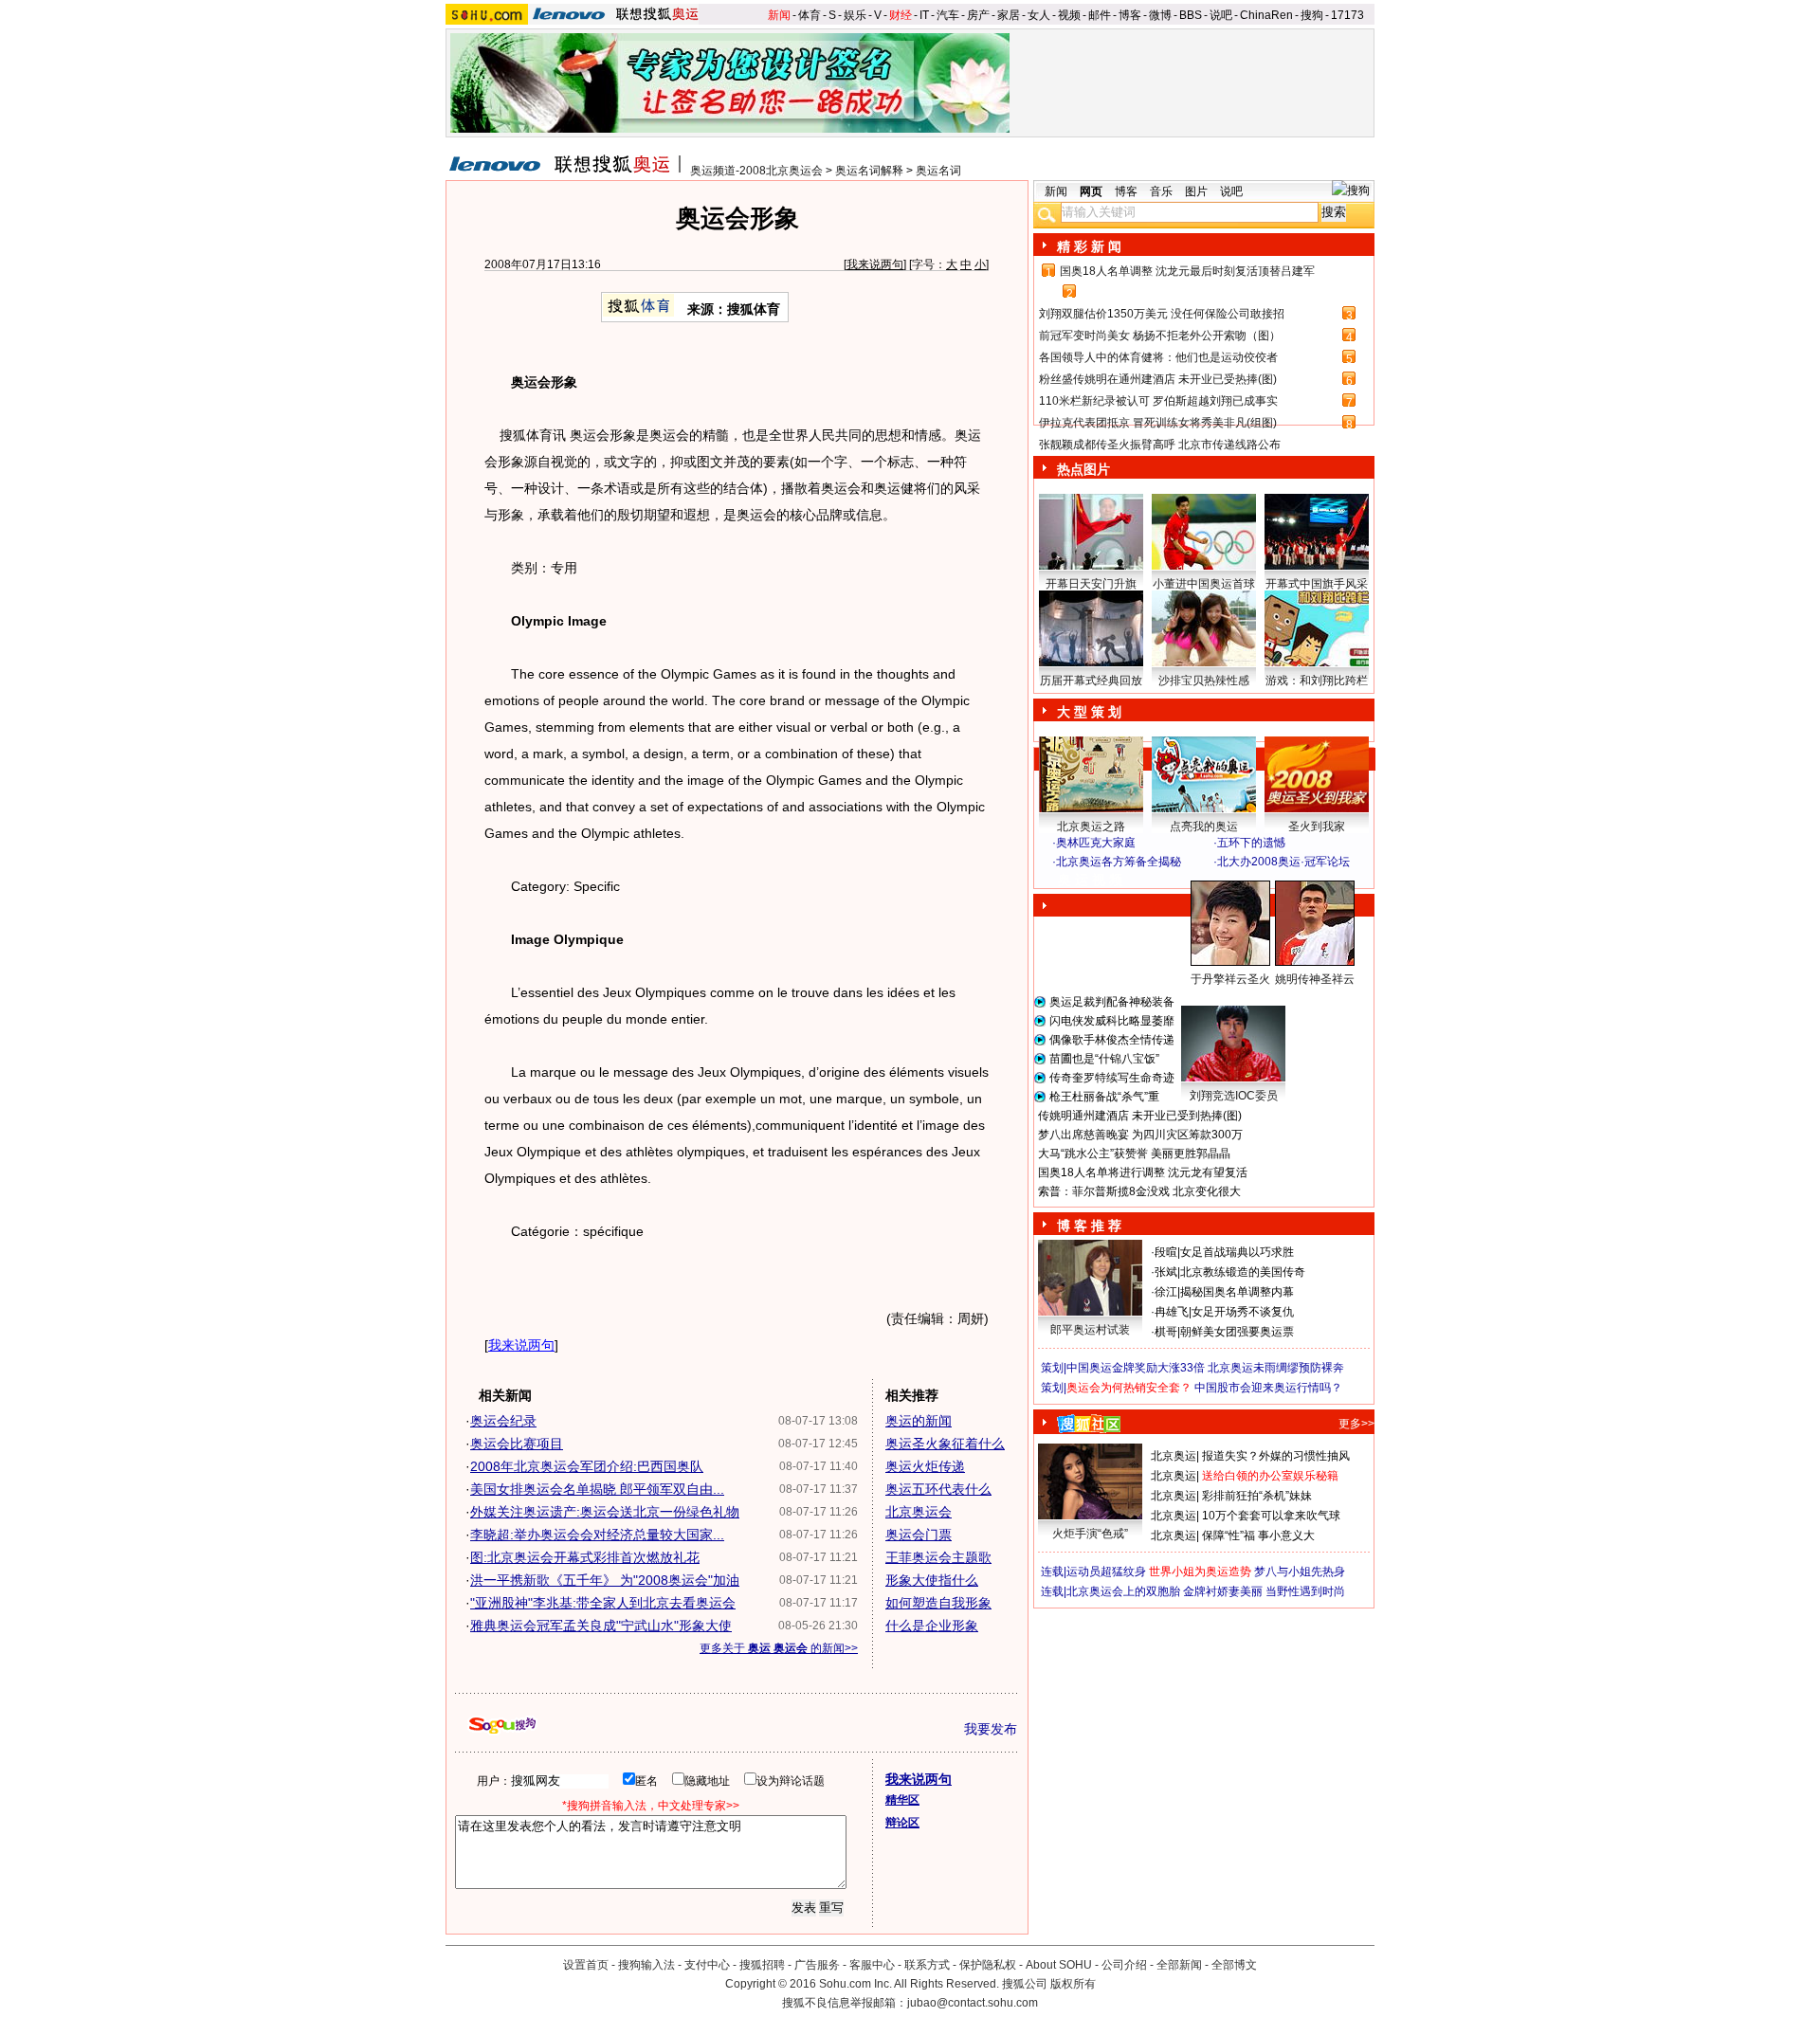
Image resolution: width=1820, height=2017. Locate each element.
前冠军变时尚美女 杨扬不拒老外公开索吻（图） (1160, 336)
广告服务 (817, 1965)
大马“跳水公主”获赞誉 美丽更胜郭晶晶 (1134, 1154)
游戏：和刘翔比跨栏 (1317, 681)
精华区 (902, 1800)
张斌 (1166, 1272)
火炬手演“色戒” (1090, 1534)
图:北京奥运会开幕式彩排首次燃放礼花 (585, 1557)
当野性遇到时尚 (1305, 1591)
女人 (1039, 15)
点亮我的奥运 (1204, 827)
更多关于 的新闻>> (779, 1648)
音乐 (1161, 191)
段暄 (1166, 1252)
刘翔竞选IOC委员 (1234, 1096)
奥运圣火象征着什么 (945, 1444)
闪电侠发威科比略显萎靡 (1112, 1021)
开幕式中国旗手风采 (1317, 584)
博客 (1130, 15)
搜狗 (1312, 15)
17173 (1347, 15)
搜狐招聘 (762, 1965)
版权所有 (1073, 1984)
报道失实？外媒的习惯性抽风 (1276, 1456)
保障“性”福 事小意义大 (1258, 1535)
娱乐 (855, 15)
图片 (1196, 191)
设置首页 (586, 1965)
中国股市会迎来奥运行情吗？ (1268, 1388)
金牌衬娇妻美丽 (1223, 1591)
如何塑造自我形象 (938, 1603)
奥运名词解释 (869, 171)
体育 (810, 15)
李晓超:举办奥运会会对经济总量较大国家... (597, 1535)
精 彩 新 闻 (1089, 246)
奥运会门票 (919, 1535)
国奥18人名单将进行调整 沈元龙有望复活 (1143, 1172)
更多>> (1356, 1424)
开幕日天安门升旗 (1091, 584)
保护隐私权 (988, 1965)
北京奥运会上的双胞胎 (1123, 1591)
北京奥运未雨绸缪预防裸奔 (1276, 1368)
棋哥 (1166, 1332)
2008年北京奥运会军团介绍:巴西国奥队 (587, 1466)
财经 (901, 15)
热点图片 (1083, 469)
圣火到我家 (1317, 827)
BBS (1191, 15)
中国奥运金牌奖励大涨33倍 (1136, 1368)
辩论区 (902, 1823)
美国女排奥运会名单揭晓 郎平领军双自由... (597, 1489)
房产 (978, 15)
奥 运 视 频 (1090, 880)
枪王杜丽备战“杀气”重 (1104, 1097)
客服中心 (872, 1965)
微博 (1160, 15)
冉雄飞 (1172, 1312)
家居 (1009, 15)
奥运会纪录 (503, 1421)
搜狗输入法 (646, 1965)
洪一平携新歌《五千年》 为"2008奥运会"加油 (605, 1580)
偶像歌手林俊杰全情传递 (1112, 1040)
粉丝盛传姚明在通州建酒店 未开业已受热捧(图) (1158, 379)
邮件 (1100, 15)
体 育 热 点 (1213, 997)
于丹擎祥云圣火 (1230, 979)
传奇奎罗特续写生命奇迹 (1112, 1078)
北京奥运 (1174, 1456)
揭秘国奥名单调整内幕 (1237, 1292)
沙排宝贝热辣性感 (1204, 681)
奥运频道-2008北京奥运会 (756, 171)
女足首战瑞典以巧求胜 (1237, 1252)
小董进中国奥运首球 (1204, 584)
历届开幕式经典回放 (1091, 681)
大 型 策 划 (1089, 712)
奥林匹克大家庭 (1096, 843)
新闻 (779, 15)
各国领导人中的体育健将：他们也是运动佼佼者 (1158, 357)
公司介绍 (1124, 1965)
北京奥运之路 (1091, 827)
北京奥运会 (919, 1512)
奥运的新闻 (919, 1421)
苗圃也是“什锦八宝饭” (1104, 1059)
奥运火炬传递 (925, 1466)
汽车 (948, 15)
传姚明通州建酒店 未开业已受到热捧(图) (1140, 1116)
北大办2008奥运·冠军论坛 (1283, 862)
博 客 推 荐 (1089, 1226)
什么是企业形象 (932, 1626)
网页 (1091, 191)
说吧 (1221, 15)
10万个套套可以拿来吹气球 (1271, 1516)
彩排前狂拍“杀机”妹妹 (1257, 1496)
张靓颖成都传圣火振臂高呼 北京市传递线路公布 (1160, 445)
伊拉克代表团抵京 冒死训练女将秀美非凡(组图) (1158, 423)
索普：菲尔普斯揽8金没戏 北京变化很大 (1139, 1191)
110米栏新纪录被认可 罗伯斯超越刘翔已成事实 (1158, 401)
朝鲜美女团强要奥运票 (1237, 1332)
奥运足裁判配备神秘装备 (1112, 1002)
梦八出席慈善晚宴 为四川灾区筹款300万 (1140, 1135)
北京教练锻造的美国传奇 (1243, 1272)
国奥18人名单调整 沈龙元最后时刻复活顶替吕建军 (1187, 271)
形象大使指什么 (932, 1580)
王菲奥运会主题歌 (938, 1557)
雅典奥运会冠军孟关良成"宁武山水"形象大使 (601, 1626)
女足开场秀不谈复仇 (1243, 1312)
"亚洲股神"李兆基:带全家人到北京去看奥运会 (603, 1603)
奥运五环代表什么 (938, 1489)
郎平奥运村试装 (1090, 1330)
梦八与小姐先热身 (1300, 1572)
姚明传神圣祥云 (1315, 979)
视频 (1069, 15)
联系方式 (927, 1965)
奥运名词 (938, 171)
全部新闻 (1179, 1965)
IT (924, 15)
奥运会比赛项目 (517, 1444)
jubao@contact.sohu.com (973, 2003)
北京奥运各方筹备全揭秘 (1119, 862)
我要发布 (991, 1729)
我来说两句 (875, 264)
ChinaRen (1266, 15)
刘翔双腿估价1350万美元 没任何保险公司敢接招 (1162, 314)
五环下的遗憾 (1251, 843)
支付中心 (707, 1965)
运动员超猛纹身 (1106, 1572)
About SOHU (1059, 1965)
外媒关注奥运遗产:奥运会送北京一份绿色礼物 (605, 1512)
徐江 (1166, 1292)
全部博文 (1234, 1965)
